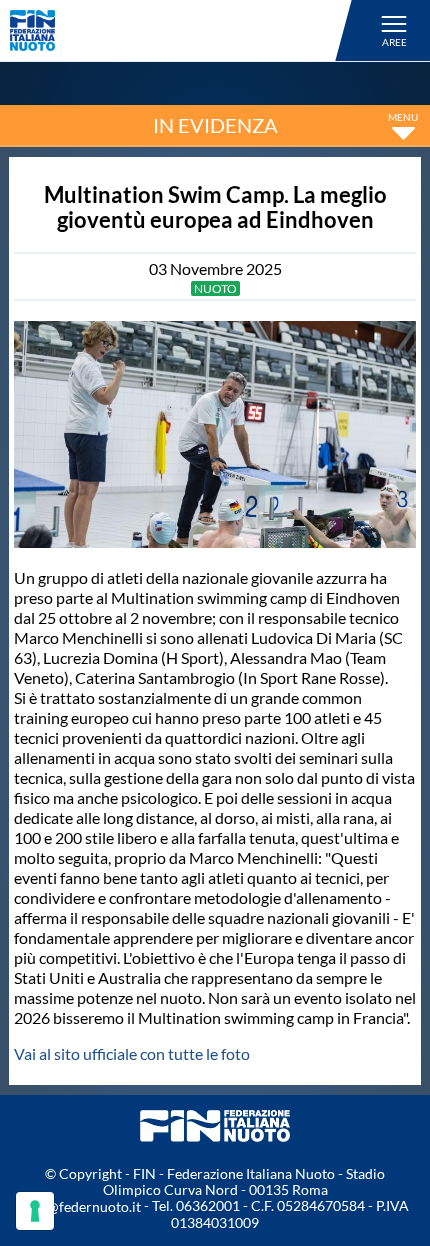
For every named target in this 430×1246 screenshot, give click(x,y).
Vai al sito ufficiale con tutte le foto (132, 1053)
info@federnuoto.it (81, 1206)
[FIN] (184, 30)
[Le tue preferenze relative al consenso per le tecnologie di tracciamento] (35, 1211)
